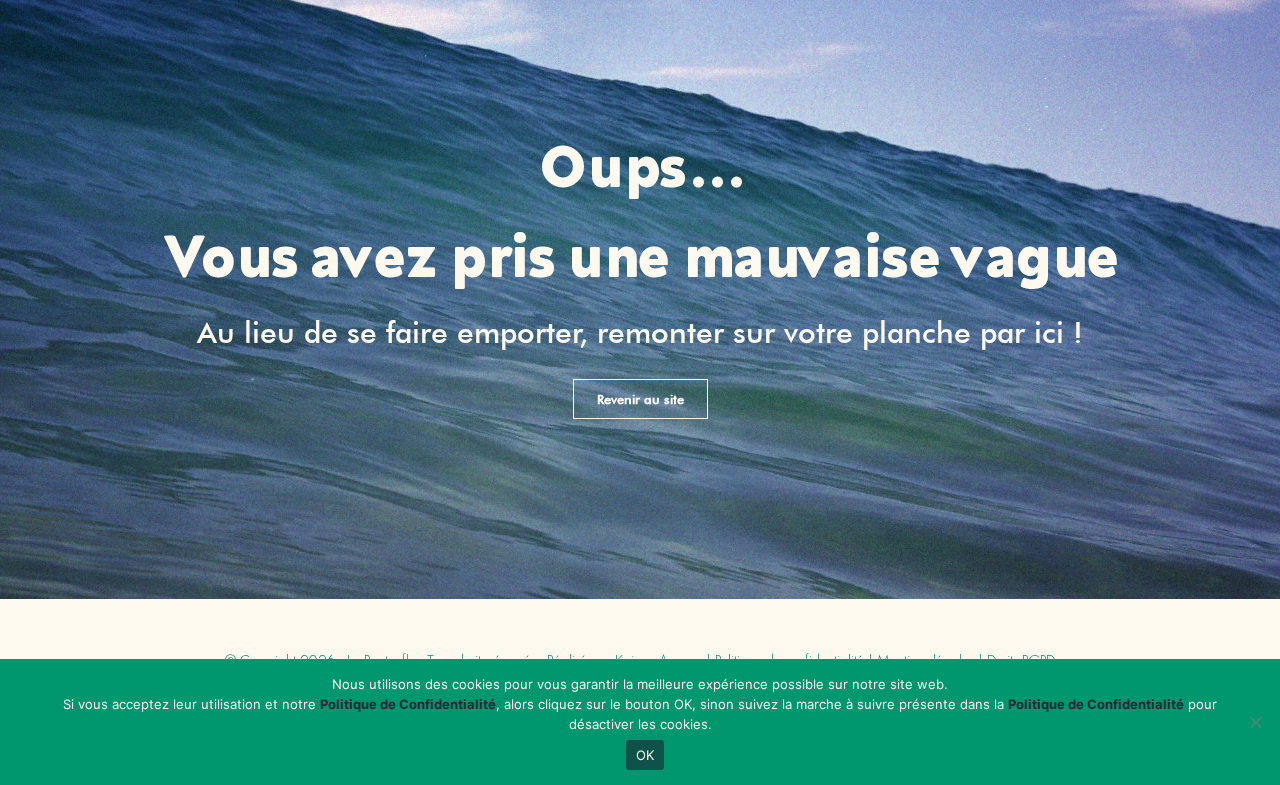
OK (645, 755)
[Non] (1255, 722)
